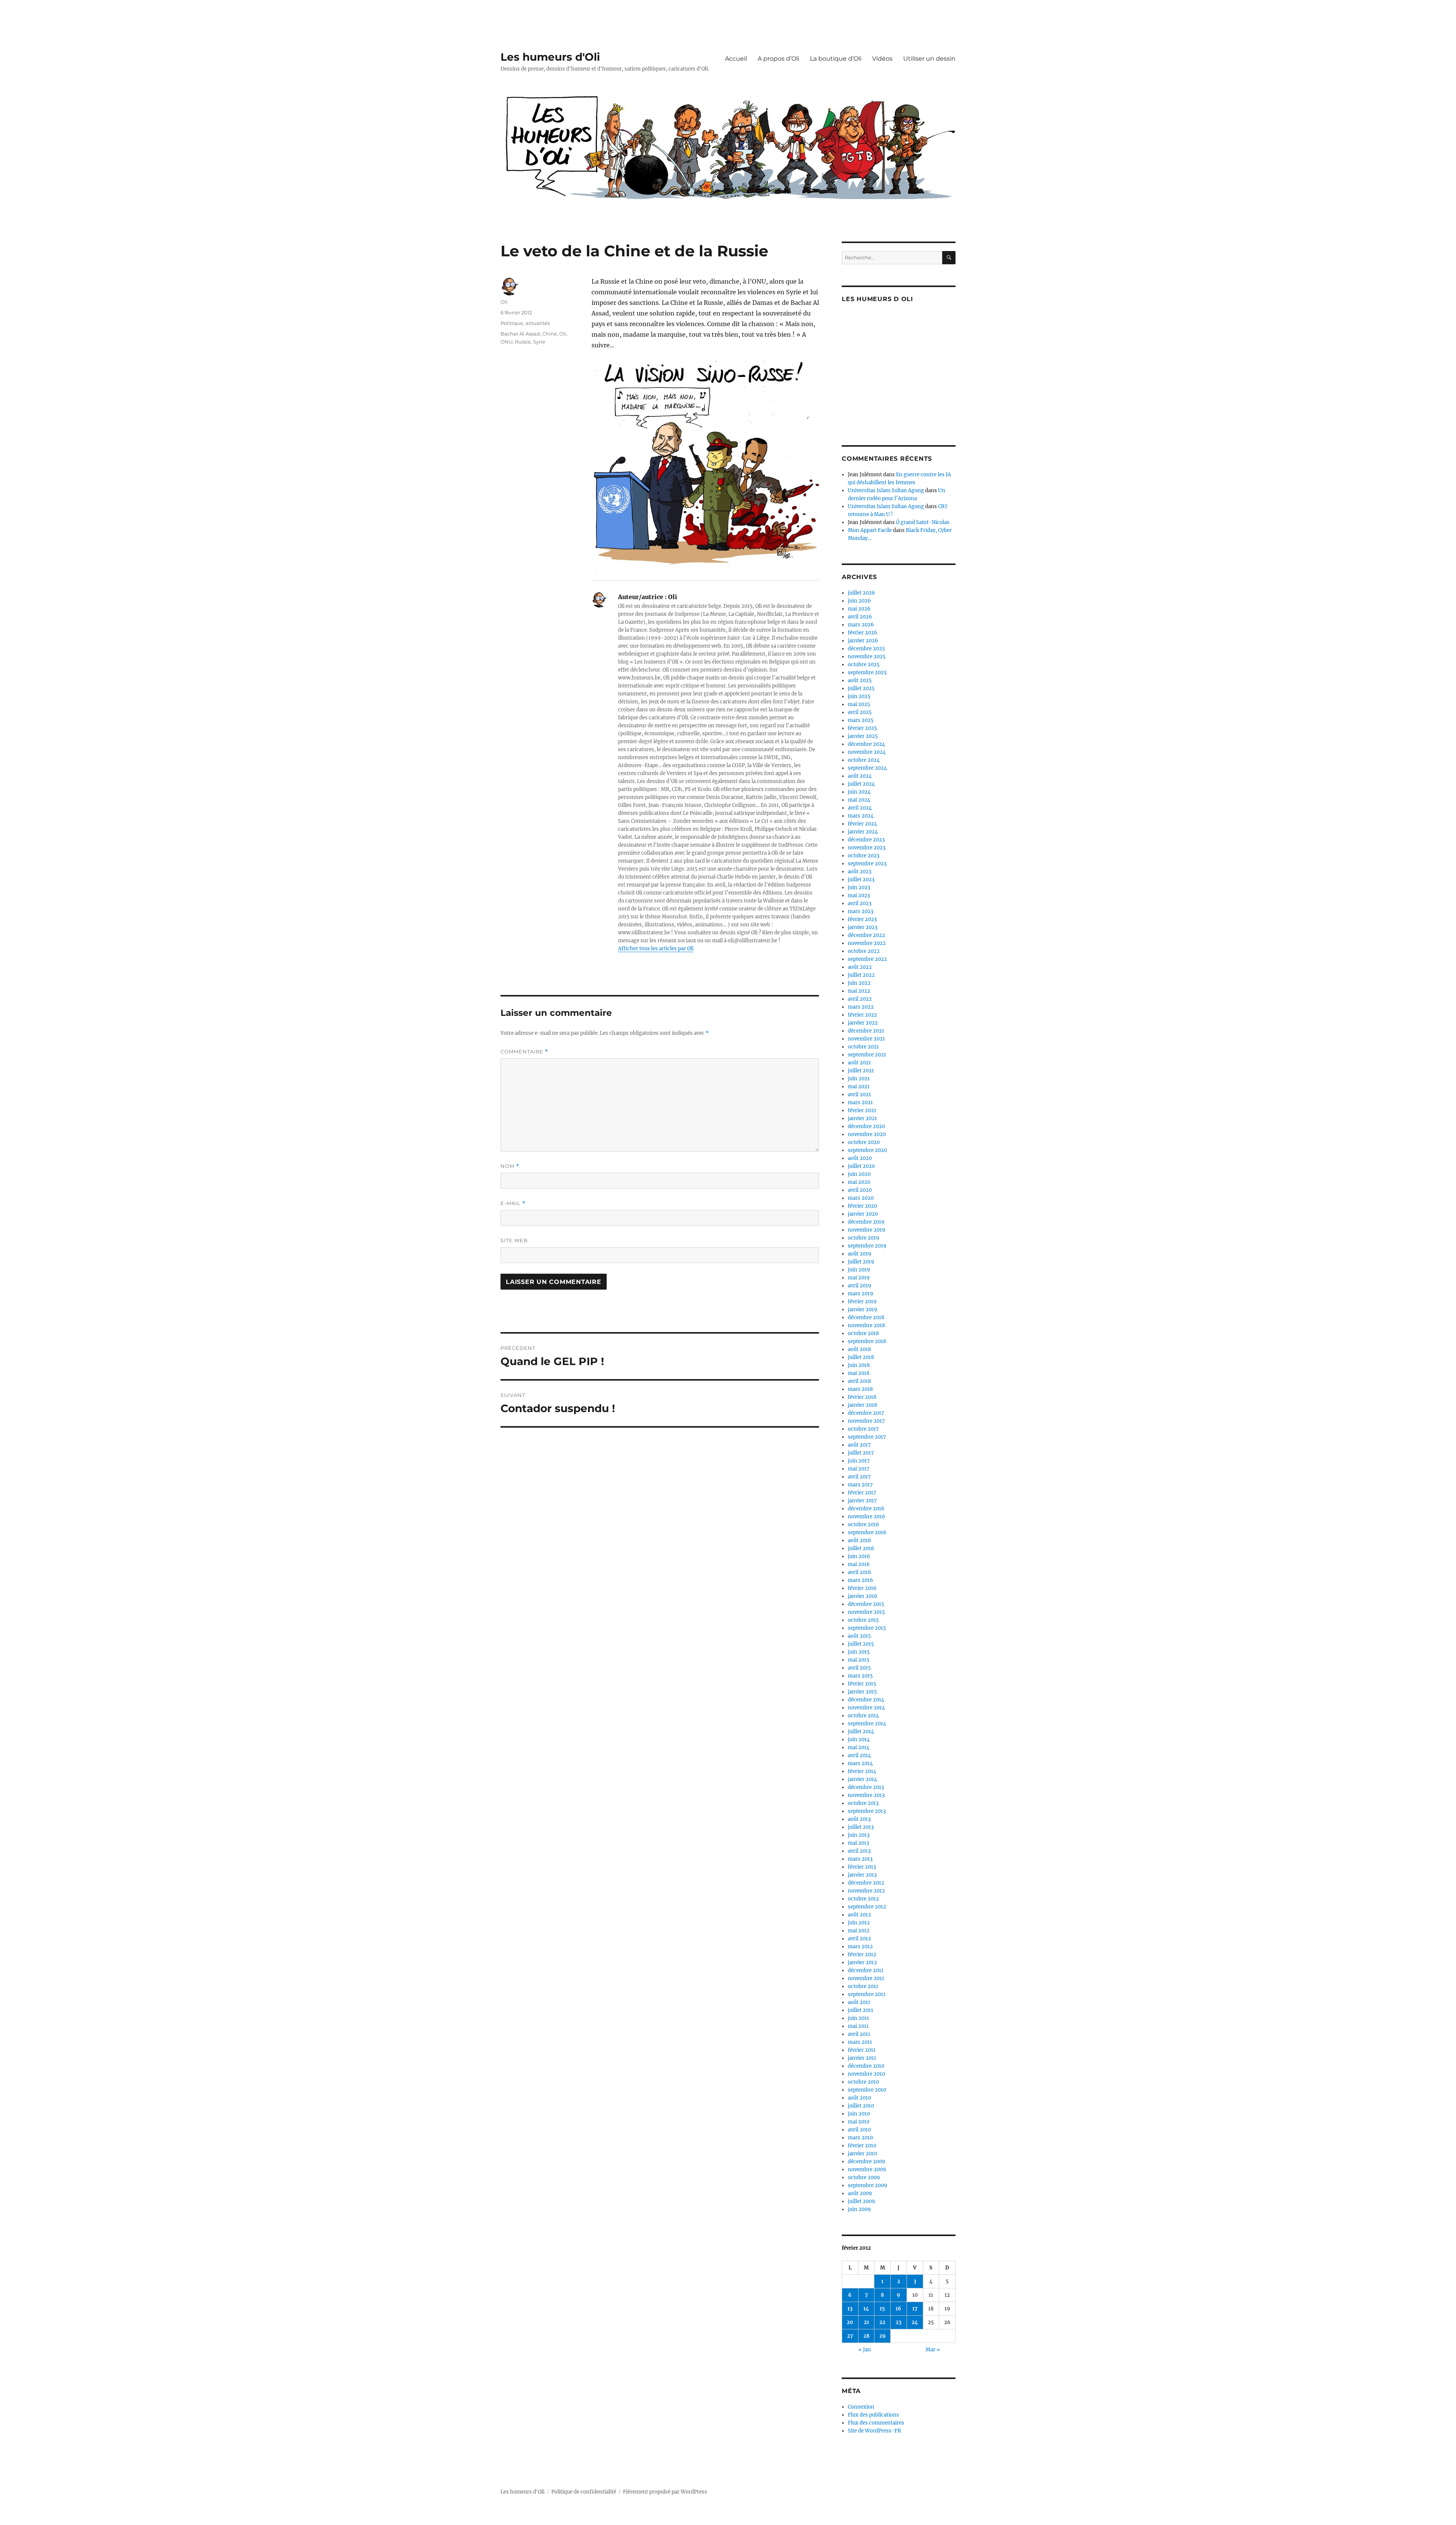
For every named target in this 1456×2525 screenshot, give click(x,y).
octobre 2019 (864, 1238)
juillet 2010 (861, 2106)
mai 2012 (859, 1931)
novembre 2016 (867, 1517)
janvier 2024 (863, 832)
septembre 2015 (867, 1628)
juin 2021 (859, 1079)
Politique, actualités (525, 323)
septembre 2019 (867, 1246)
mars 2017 (860, 1485)
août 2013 (859, 1819)
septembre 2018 (867, 1341)
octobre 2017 (863, 1429)
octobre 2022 (864, 951)
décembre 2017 (866, 1413)
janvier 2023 (863, 927)
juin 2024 (859, 792)
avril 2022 (860, 999)
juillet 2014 (861, 1732)
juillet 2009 (861, 2201)
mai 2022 (859, 991)
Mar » (933, 2350)
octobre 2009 (864, 2177)
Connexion (861, 2407)
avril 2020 (860, 1190)
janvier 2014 (862, 1779)
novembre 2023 (867, 848)
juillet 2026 (861, 593)
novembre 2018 (866, 1325)
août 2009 (860, 2193)
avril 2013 (859, 1851)
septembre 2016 (867, 1532)
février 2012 (862, 1955)
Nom (510, 1166)
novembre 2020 (867, 1134)
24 (915, 2322)
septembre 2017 (867, 1437)
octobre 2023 (864, 856)
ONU (507, 342)
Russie (523, 342)
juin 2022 (859, 983)
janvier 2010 (862, 2154)
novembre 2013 (866, 1795)
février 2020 (862, 1206)
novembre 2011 (866, 1978)
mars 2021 (860, 1102)
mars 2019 (861, 1294)
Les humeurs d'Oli (550, 57)
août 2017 (859, 1445)
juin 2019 (859, 1270)
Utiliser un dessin (929, 59)
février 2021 (862, 1110)
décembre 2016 (866, 1509)
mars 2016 (861, 1580)
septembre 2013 (867, 1811)
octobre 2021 (863, 1047)
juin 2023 (859, 887)
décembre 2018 (866, 1317)
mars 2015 (860, 1676)
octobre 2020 (864, 1142)
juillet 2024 (861, 784)
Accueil (736, 59)
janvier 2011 (862, 2058)
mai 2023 (859, 895)
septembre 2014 (867, 1724)
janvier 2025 (863, 736)
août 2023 (860, 872)
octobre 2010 (863, 2082)
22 (882, 2322)
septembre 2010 (867, 2090)
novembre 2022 (867, 943)
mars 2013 (860, 1859)
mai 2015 (859, 1660)
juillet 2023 (861, 880)
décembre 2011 (866, 1970)
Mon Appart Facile (870, 530)
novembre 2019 (867, 1230)
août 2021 (859, 1063)
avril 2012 (859, 1939)
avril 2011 (859, 2034)
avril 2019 (860, 1286)
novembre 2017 (866, 1421)
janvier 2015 (862, 1692)
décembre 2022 (866, 935)
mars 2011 (860, 2042)
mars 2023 (861, 911)
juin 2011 (858, 2018)
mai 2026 (859, 609)
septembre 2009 (868, 2185)
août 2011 (859, 2002)
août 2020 (860, 1158)
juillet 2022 (861, 975)
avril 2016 (860, 1572)
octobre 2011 (863, 1986)
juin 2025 (859, 696)
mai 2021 (859, 1087)
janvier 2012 (862, 1962)
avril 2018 (859, 1381)
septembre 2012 (867, 1907)
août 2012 (859, 1915)
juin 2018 (859, 1365)
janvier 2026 (863, 641)
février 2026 (863, 633)
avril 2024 (860, 808)
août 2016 (860, 1540)
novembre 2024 (867, 752)
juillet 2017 (861, 1453)
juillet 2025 (861, 688)
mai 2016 (859, 1564)
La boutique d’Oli (836, 59)
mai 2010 (859, 2122)
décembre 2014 (866, 1700)
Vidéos (882, 59)
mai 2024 (859, 800)
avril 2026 (860, 617)
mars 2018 (860, 1389)
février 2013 (862, 1867)
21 (866, 2322)
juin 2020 (859, 1174)
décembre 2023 (866, 840)
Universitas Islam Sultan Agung (886, 490)
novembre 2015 (866, 1612)
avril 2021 (859, 1095)
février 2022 (862, 1015)
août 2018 (859, 1349)
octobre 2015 (863, 1620)
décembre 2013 (866, 1787)
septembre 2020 (867, 1150)
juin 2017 (859, 1461)
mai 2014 (859, 1747)
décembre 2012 (866, 1883)
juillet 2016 (861, 1548)
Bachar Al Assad (520, 334)
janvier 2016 (863, 1596)
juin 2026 (859, 601)
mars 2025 (861, 720)
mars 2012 (860, 1947)
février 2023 (862, 919)
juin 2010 (859, 2114)
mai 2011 (858, 2026)
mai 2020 (859, 1182)
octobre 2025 (864, 665)
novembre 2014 (866, 1708)
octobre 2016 (864, 1525)
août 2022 (860, 967)
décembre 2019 (866, 1222)
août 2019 (860, 1254)
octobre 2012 (863, 1899)
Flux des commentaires (876, 2423)
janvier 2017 (862, 1501)
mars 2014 (860, 1763)
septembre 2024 (867, 768)
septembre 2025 (867, 672)
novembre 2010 (866, 2074)
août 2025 (860, 680)
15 (882, 2309)
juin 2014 (859, 1740)
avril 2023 (860, 903)
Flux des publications (873, 2415)
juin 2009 (859, 2209)
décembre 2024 (866, 744)
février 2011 (862, 2050)
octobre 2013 (863, 1803)
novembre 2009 (867, 2170)
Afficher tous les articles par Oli (656, 949)
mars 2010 (860, 2138)
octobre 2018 (863, 1333)
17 (915, 2309)
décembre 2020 (866, 1126)
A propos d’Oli (778, 59)
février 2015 (862, 1684)
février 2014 (862, 1771)
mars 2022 (861, 1007)
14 (866, 2309)
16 (898, 2309)
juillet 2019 (861, 1262)
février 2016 (862, 1588)
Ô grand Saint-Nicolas (923, 522)
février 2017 (862, 1493)
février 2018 (862, 1397)
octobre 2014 (863, 1716)
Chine (550, 334)
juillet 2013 (861, 1827)
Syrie (539, 342)
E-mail (513, 1203)
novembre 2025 (867, 657)
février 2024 (862, 824)
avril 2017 (859, 1477)
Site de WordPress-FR (874, 2431)
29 (883, 2336)
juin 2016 (859, 1556)
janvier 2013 (862, 1875)
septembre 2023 (867, 864)
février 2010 (862, 2146)
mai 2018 (859, 1373)
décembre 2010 (866, 2066)
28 (866, 2336)
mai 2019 (859, 1278)
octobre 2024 (864, 760)
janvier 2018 (862, 1405)
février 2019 (862, 1302)
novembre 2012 (866, 1891)
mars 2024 (861, 816)
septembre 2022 (867, 959)
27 (850, 2336)
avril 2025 (860, 712)
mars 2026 (861, 625)
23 (898, 2322)
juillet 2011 (861, 2010)
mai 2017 (859, 1469)
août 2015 (859, 1636)
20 (850, 2322)
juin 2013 (859, 1835)
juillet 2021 (861, 1071)
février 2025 (862, 728)
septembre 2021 (867, 1055)
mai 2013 (858, 1843)
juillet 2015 (861, 1644)
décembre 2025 (866, 649)
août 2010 (859, 2098)
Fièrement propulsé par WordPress (665, 2492)
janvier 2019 (863, 1310)
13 (850, 2309)
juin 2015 (859, 1652)
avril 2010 (859, 2130)
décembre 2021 (866, 1031)
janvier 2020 (863, 1214)
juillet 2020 (861, 1166)
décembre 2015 (866, 1604)
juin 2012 (859, 1923)
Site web (514, 1240)
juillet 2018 (861, 1357)
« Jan (865, 2350)
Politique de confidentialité (584, 2492)
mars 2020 (861, 1198)
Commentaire (524, 1052)
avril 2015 (859, 1668)
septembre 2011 (867, 1994)
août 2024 (860, 776)
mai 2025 (859, 704)
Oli (504, 302)
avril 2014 (859, 1755)
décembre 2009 (867, 2162)
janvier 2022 (863, 1023)
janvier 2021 (862, 1118)
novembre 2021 (866, 1039)
